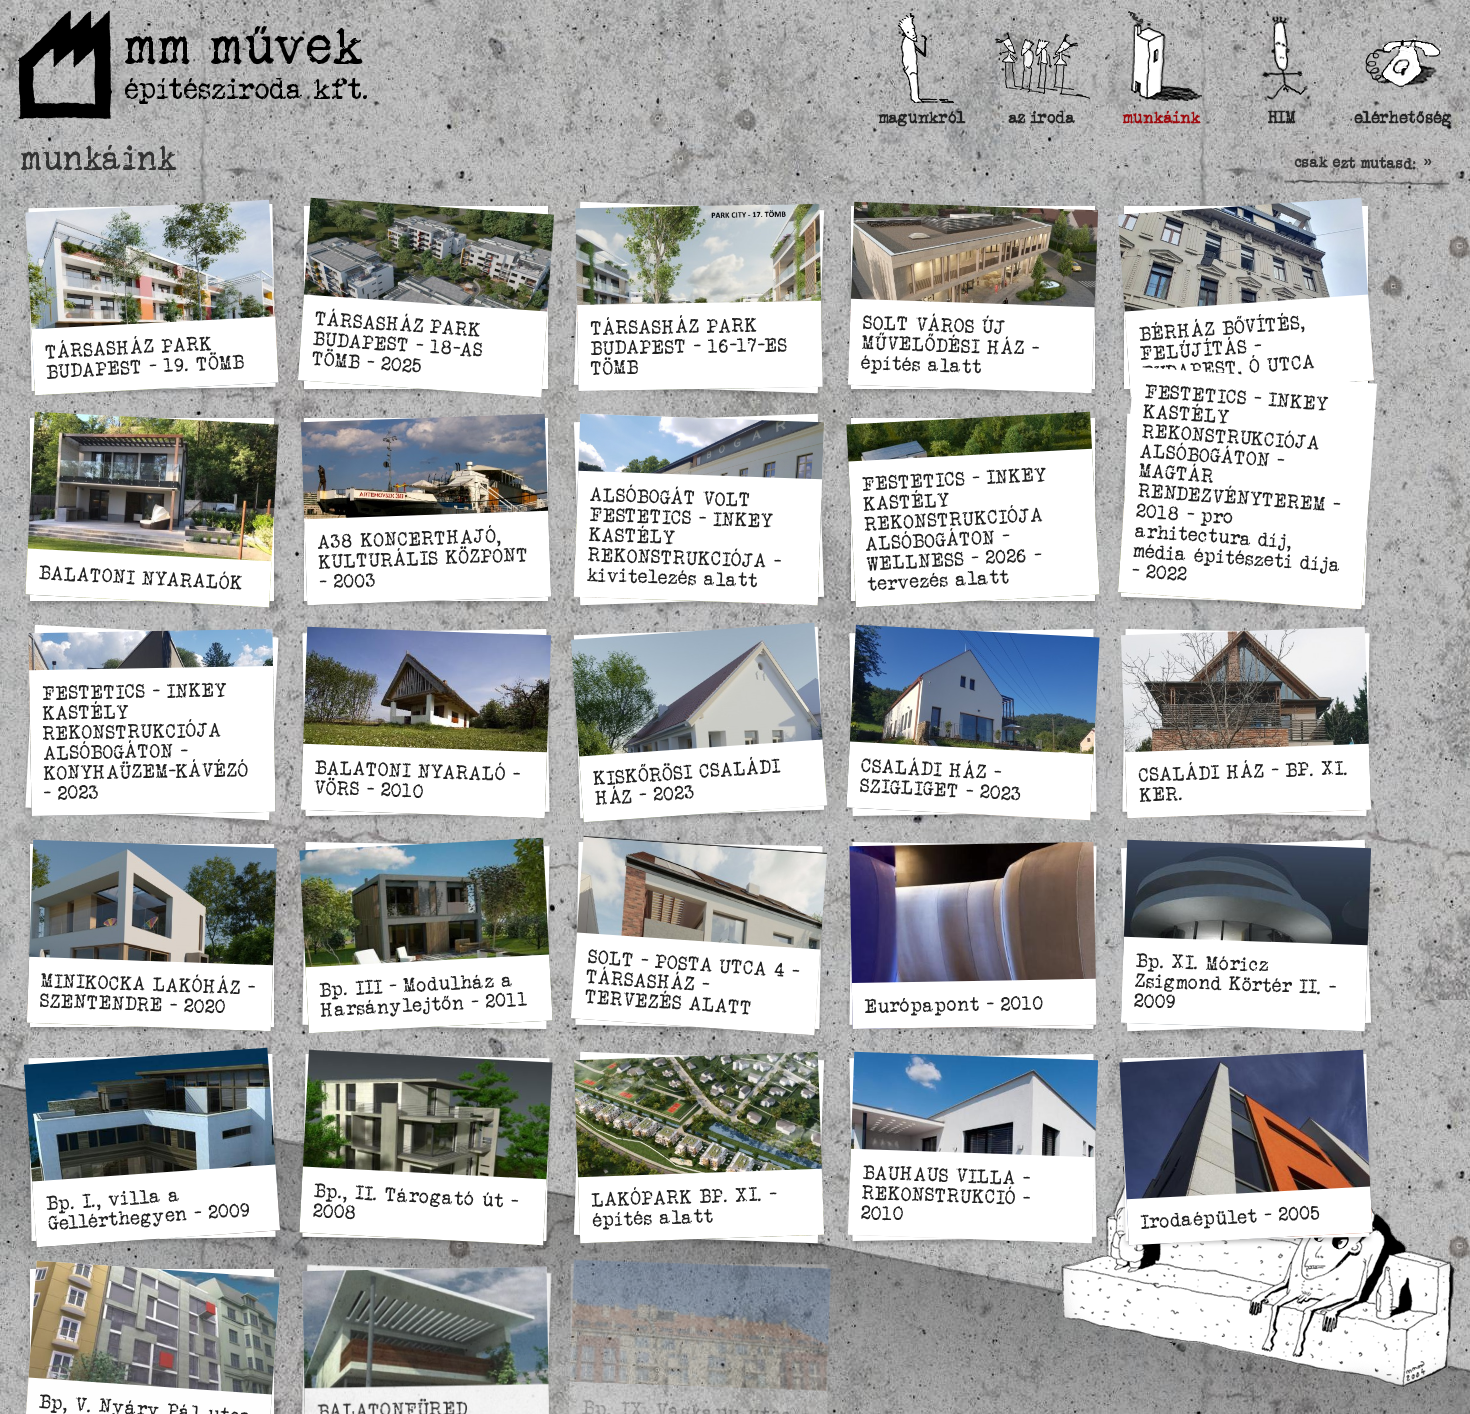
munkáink (1162, 117)
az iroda (1042, 117)
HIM (1282, 117)
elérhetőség (1402, 117)
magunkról (922, 117)
